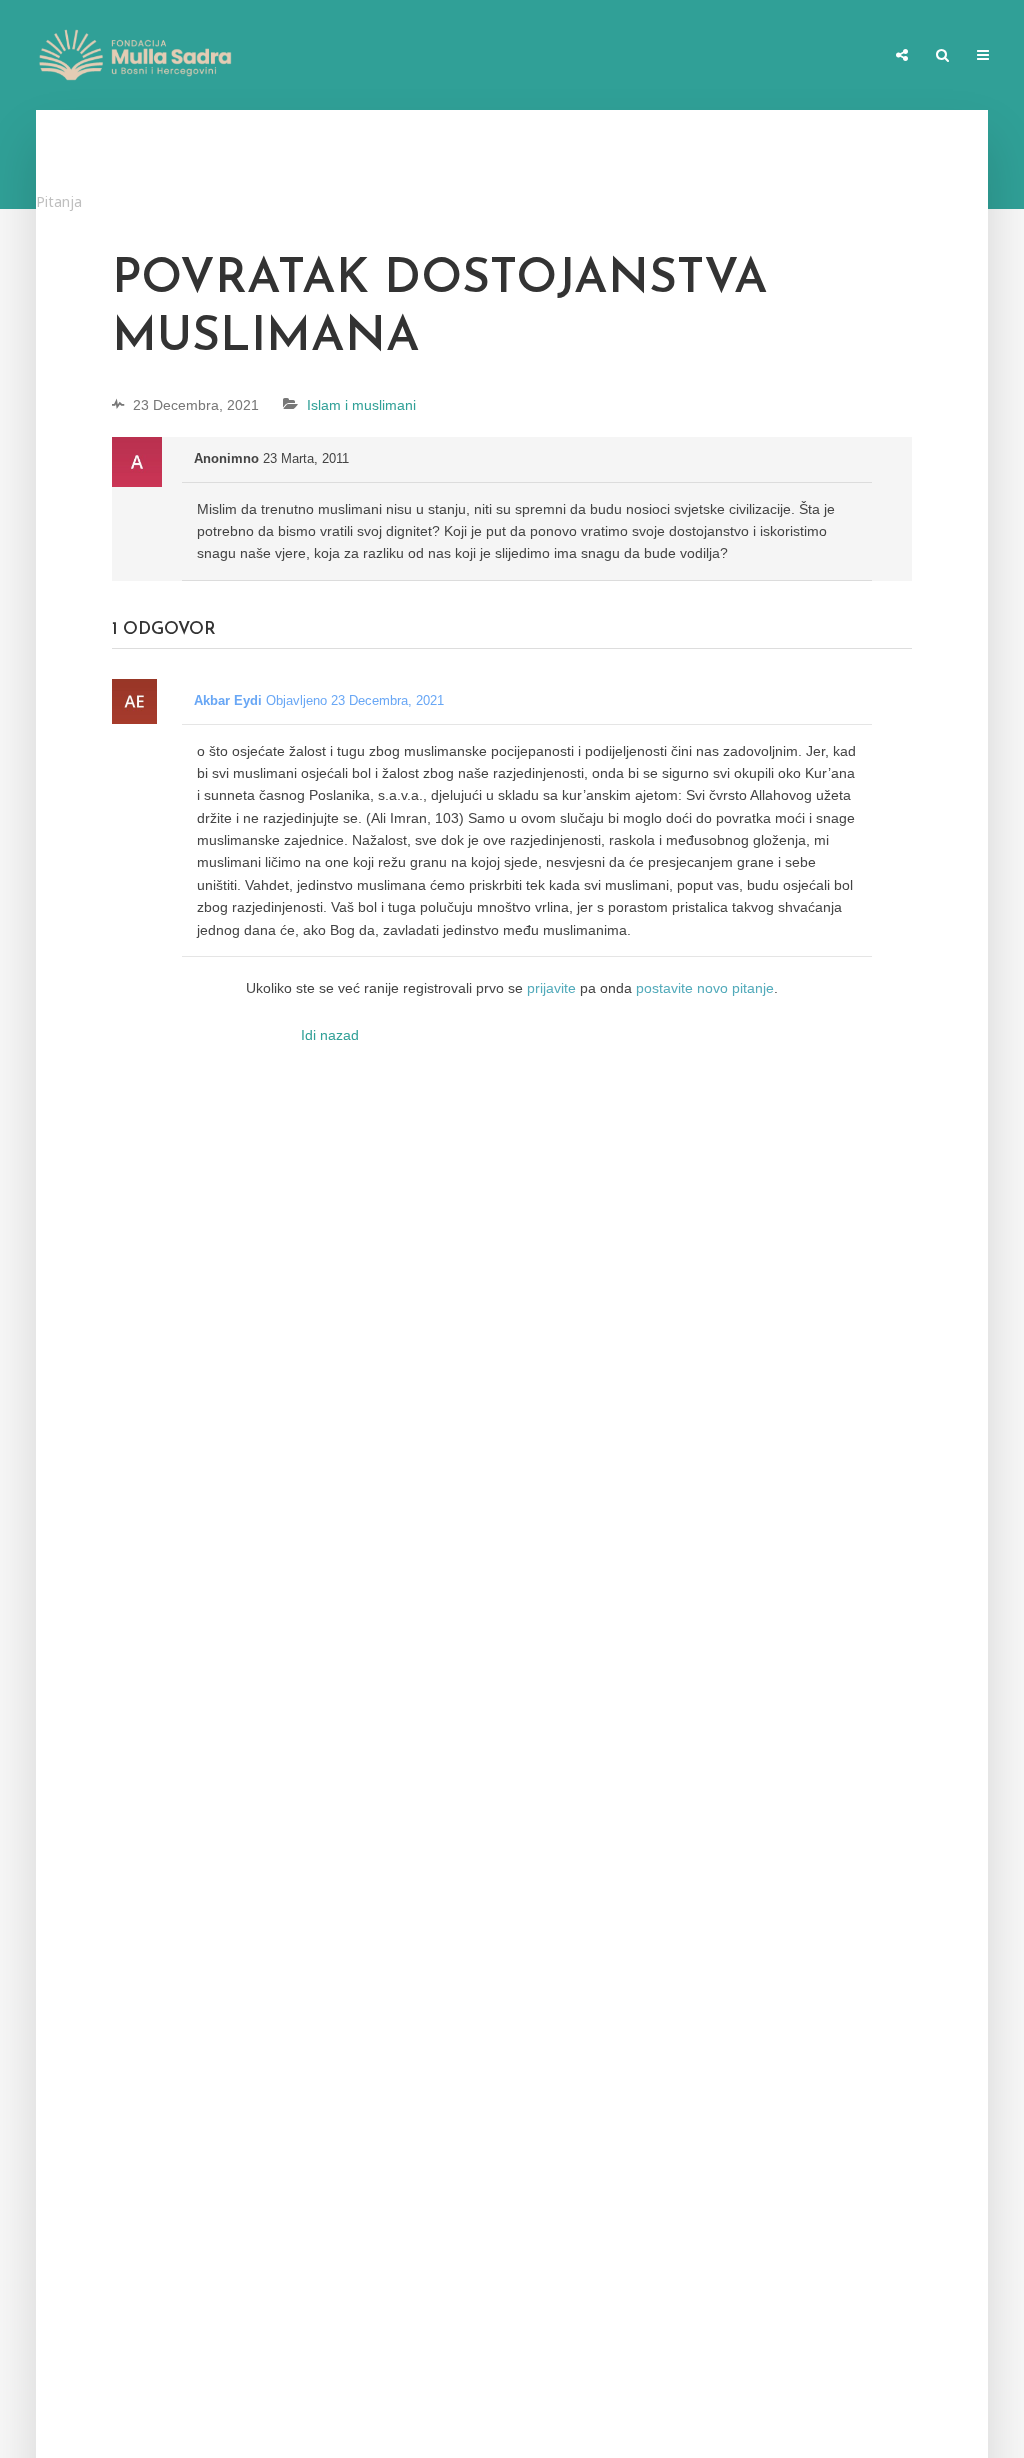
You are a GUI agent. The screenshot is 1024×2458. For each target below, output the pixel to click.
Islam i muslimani (361, 405)
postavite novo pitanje (705, 988)
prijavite (551, 988)
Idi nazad (330, 1035)
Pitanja (59, 201)
